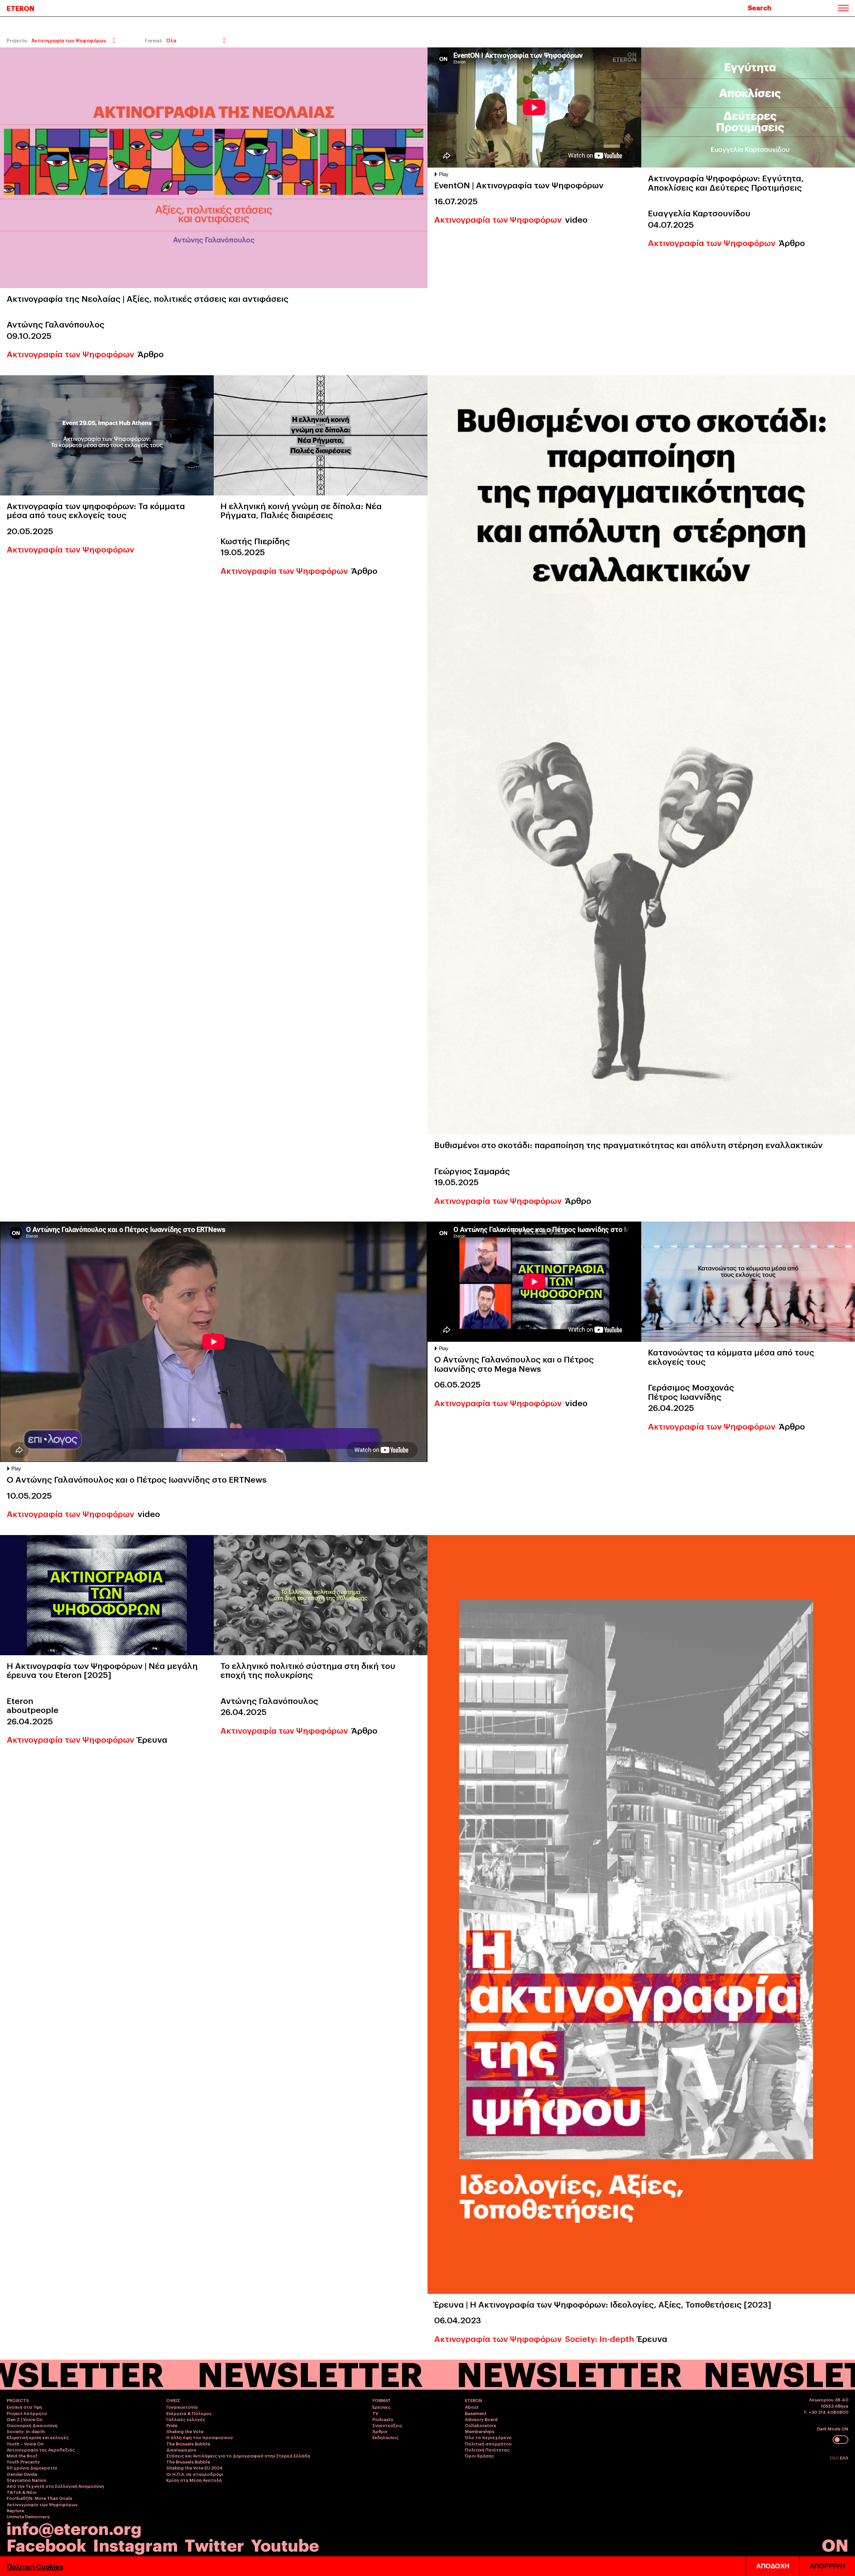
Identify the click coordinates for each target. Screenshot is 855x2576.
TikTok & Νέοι (22, 2492)
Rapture (15, 2510)
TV (375, 2413)
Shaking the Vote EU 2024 (195, 2467)
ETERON (21, 8)
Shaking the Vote (185, 2431)
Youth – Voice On (25, 2443)
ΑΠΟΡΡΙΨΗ (827, 2566)
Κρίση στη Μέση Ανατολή (194, 2480)
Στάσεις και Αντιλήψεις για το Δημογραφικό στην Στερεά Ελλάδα (238, 2455)
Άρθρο (151, 354)
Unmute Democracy (28, 2516)
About (472, 2407)
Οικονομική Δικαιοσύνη (32, 2425)
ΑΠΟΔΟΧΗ (773, 2566)
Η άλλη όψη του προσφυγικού (200, 2437)
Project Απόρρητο (27, 2413)
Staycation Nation (27, 2480)
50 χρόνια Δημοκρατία (32, 2467)
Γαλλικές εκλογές (186, 2419)
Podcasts (383, 2419)
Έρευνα (152, 1739)
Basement (476, 2413)
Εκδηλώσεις (386, 2437)
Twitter (214, 2544)
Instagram (135, 2544)
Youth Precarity (23, 2461)
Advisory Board (481, 2419)
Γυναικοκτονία (182, 2407)
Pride (172, 2425)
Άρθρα (380, 2431)
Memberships (480, 2431)
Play (444, 174)
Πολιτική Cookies (35, 2566)
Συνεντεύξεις (387, 2425)
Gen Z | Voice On (25, 2419)
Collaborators (480, 2425)
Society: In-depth (600, 2338)
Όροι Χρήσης (479, 2455)
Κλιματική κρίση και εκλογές (38, 2437)
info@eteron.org (74, 2528)
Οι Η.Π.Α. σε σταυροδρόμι (195, 2474)
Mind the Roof (22, 2455)
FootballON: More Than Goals (39, 2498)
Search (760, 7)
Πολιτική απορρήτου (488, 2443)
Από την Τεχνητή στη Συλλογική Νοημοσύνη (55, 2486)
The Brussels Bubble (188, 2443)
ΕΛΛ (844, 2457)
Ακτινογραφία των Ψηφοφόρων (70, 354)
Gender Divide (22, 2474)
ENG (835, 2457)
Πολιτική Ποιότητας (487, 2449)
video (576, 219)
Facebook (46, 2544)
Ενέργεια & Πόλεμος (189, 2413)
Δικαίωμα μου (181, 2449)
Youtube (285, 2544)
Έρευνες (382, 2407)
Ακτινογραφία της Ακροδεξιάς (41, 2449)
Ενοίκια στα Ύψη (24, 2407)
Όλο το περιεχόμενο (488, 2437)
